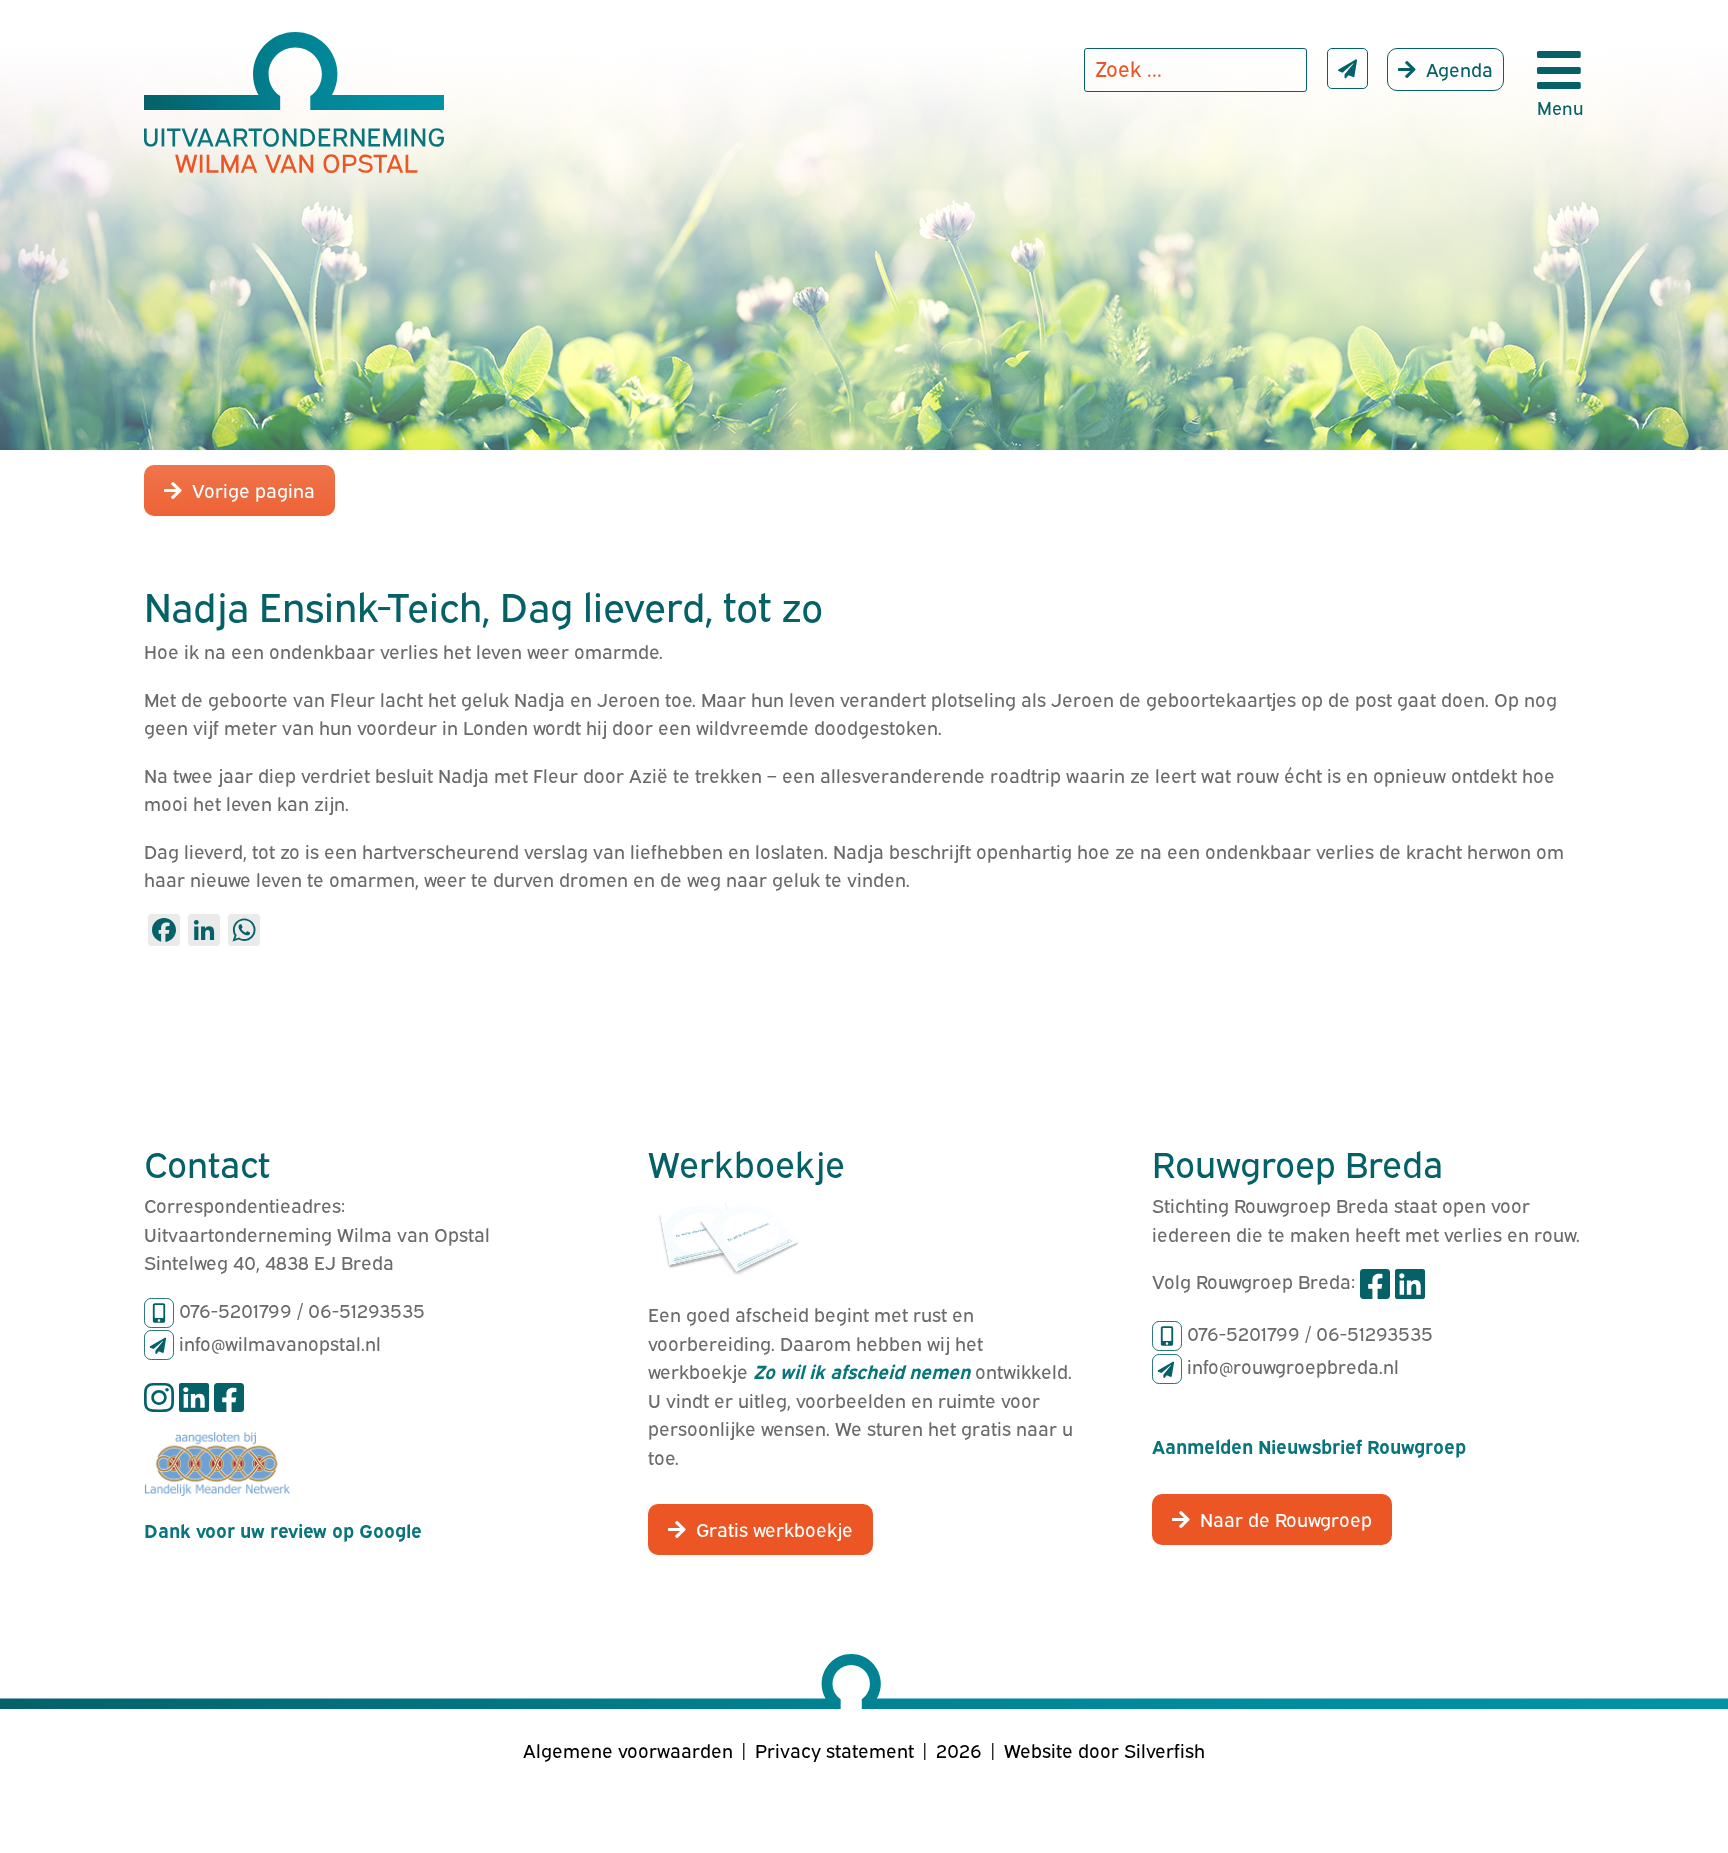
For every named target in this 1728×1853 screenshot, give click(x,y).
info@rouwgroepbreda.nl (1293, 1365)
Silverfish (1164, 1749)
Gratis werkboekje (774, 1528)
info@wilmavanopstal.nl (280, 1342)
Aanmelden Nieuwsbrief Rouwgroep (1309, 1445)
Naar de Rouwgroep (1286, 1518)
